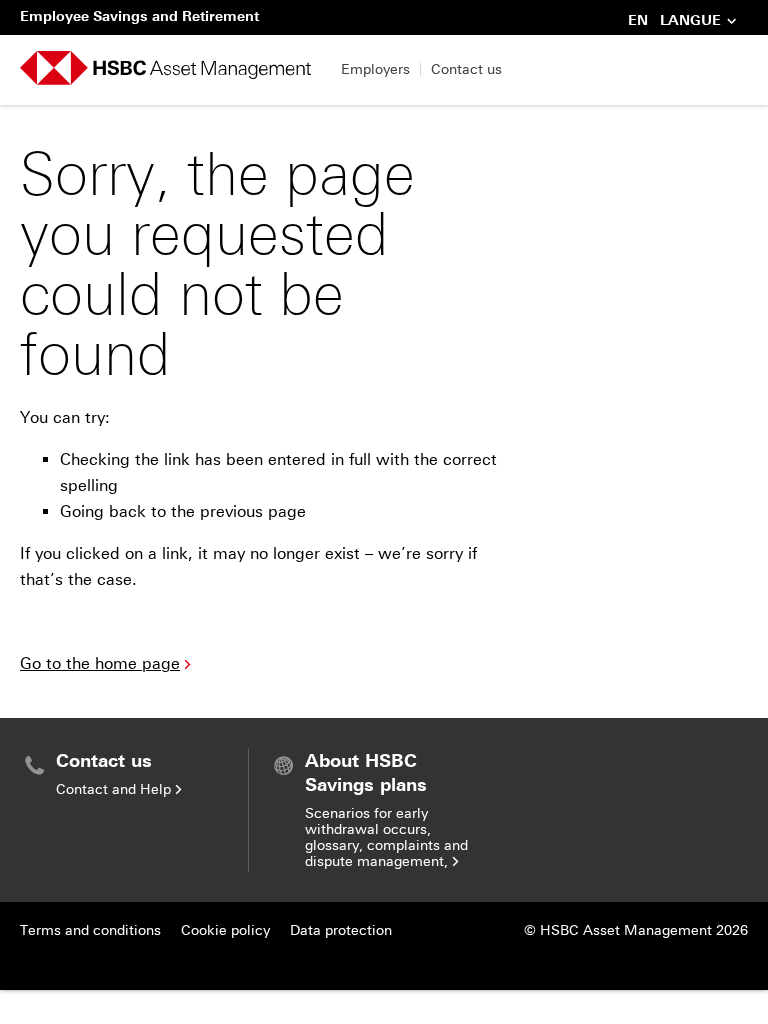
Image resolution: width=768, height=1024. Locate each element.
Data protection (341, 930)
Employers (375, 69)
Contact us (466, 69)
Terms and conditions (90, 930)
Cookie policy (225, 930)
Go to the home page (100, 663)
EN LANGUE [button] (674, 22)
